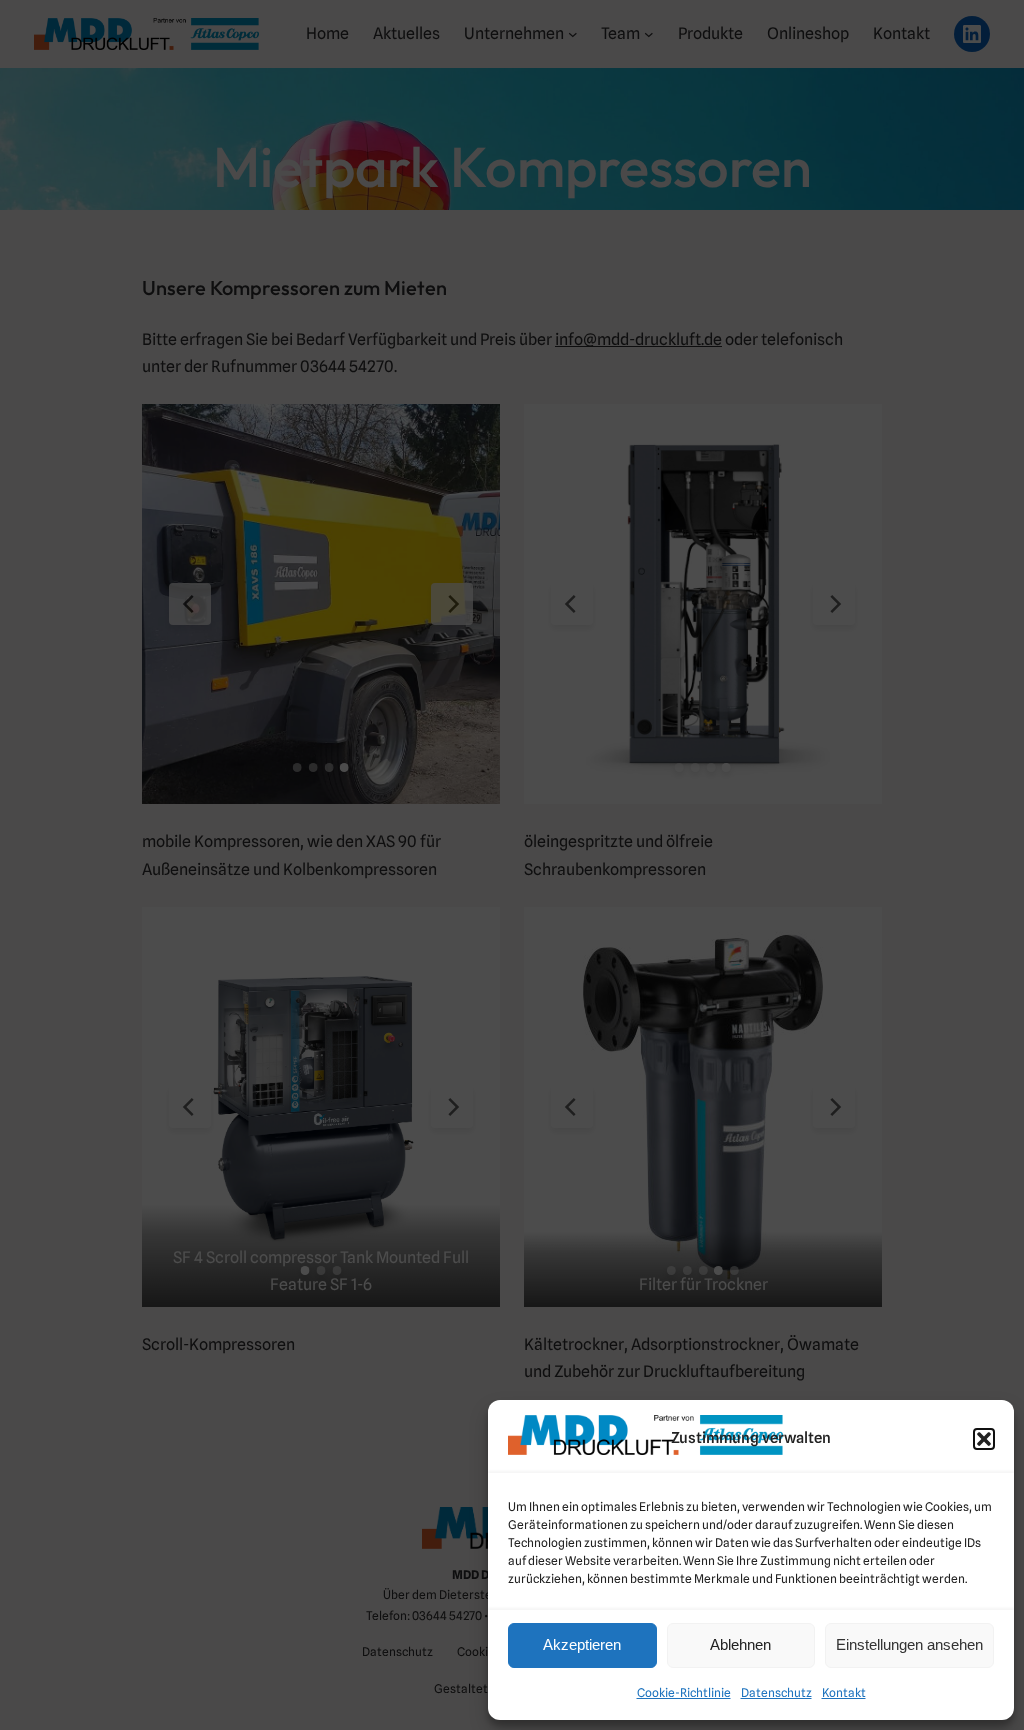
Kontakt (844, 1692)
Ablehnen (740, 1644)
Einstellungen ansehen (909, 1644)
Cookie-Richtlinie (684, 1692)
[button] (984, 1439)
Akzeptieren (582, 1644)
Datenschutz (776, 1692)
